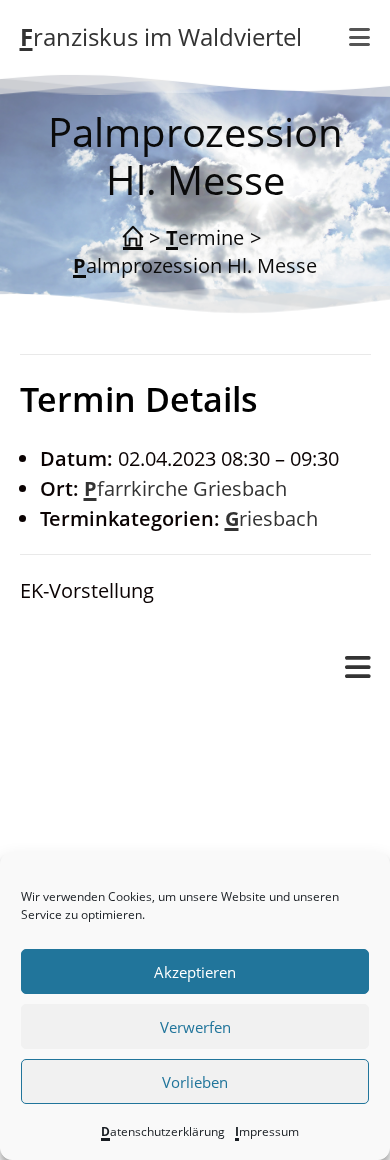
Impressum (267, 1131)
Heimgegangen (170, 844)
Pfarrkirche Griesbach (185, 488)
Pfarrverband (81, 723)
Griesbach (271, 518)
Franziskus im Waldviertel (161, 36)
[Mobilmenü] (360, 37)
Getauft (134, 814)
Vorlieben (195, 1082)
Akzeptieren (195, 972)
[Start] (133, 238)
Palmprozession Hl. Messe (195, 265)
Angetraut (146, 784)
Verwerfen (195, 1027)
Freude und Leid (134, 754)
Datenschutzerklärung (163, 1131)
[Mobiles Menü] (358, 668)
